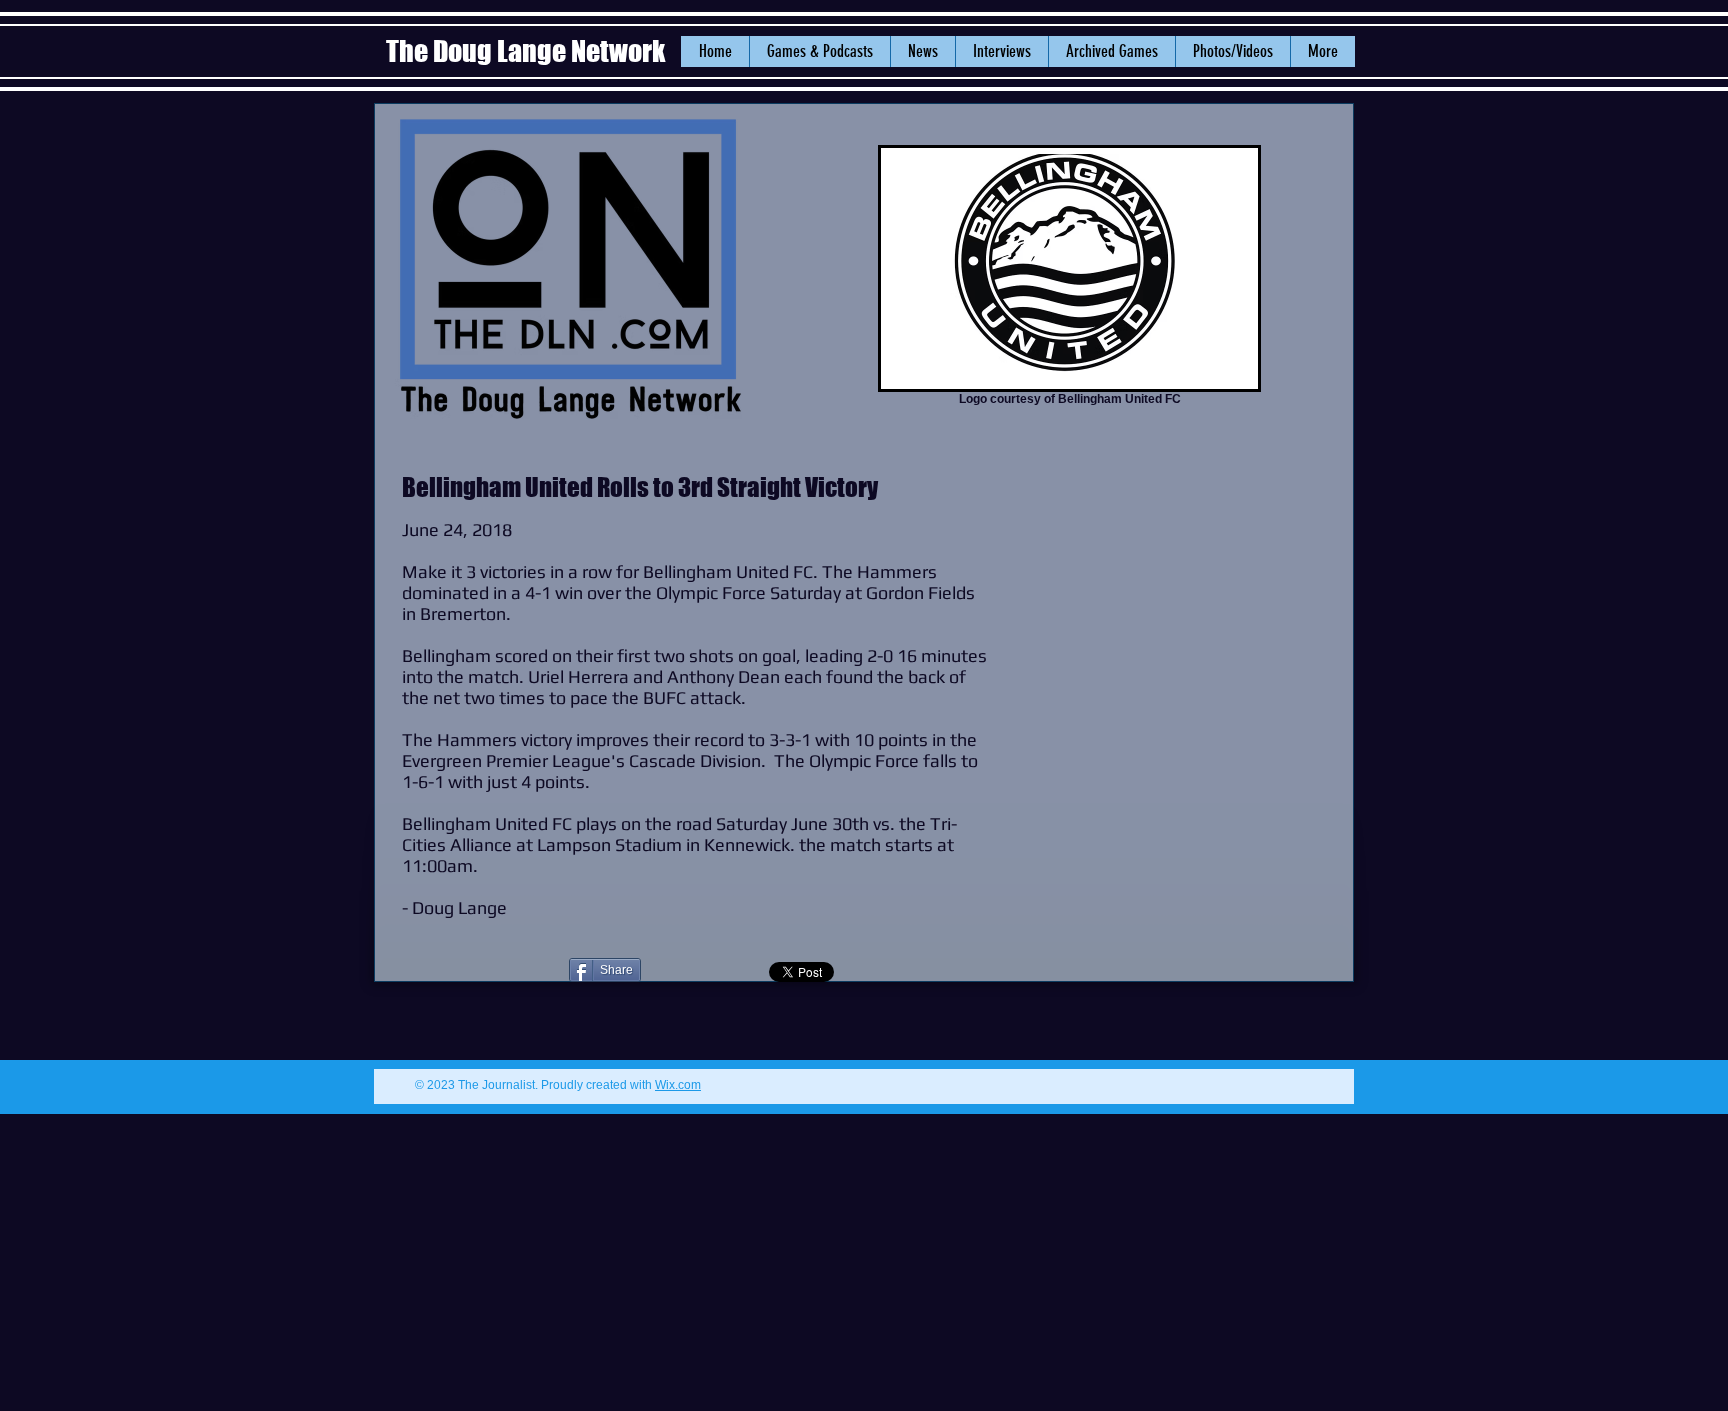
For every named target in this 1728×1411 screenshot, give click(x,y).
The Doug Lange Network (528, 51)
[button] (922, 51)
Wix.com (678, 1085)
